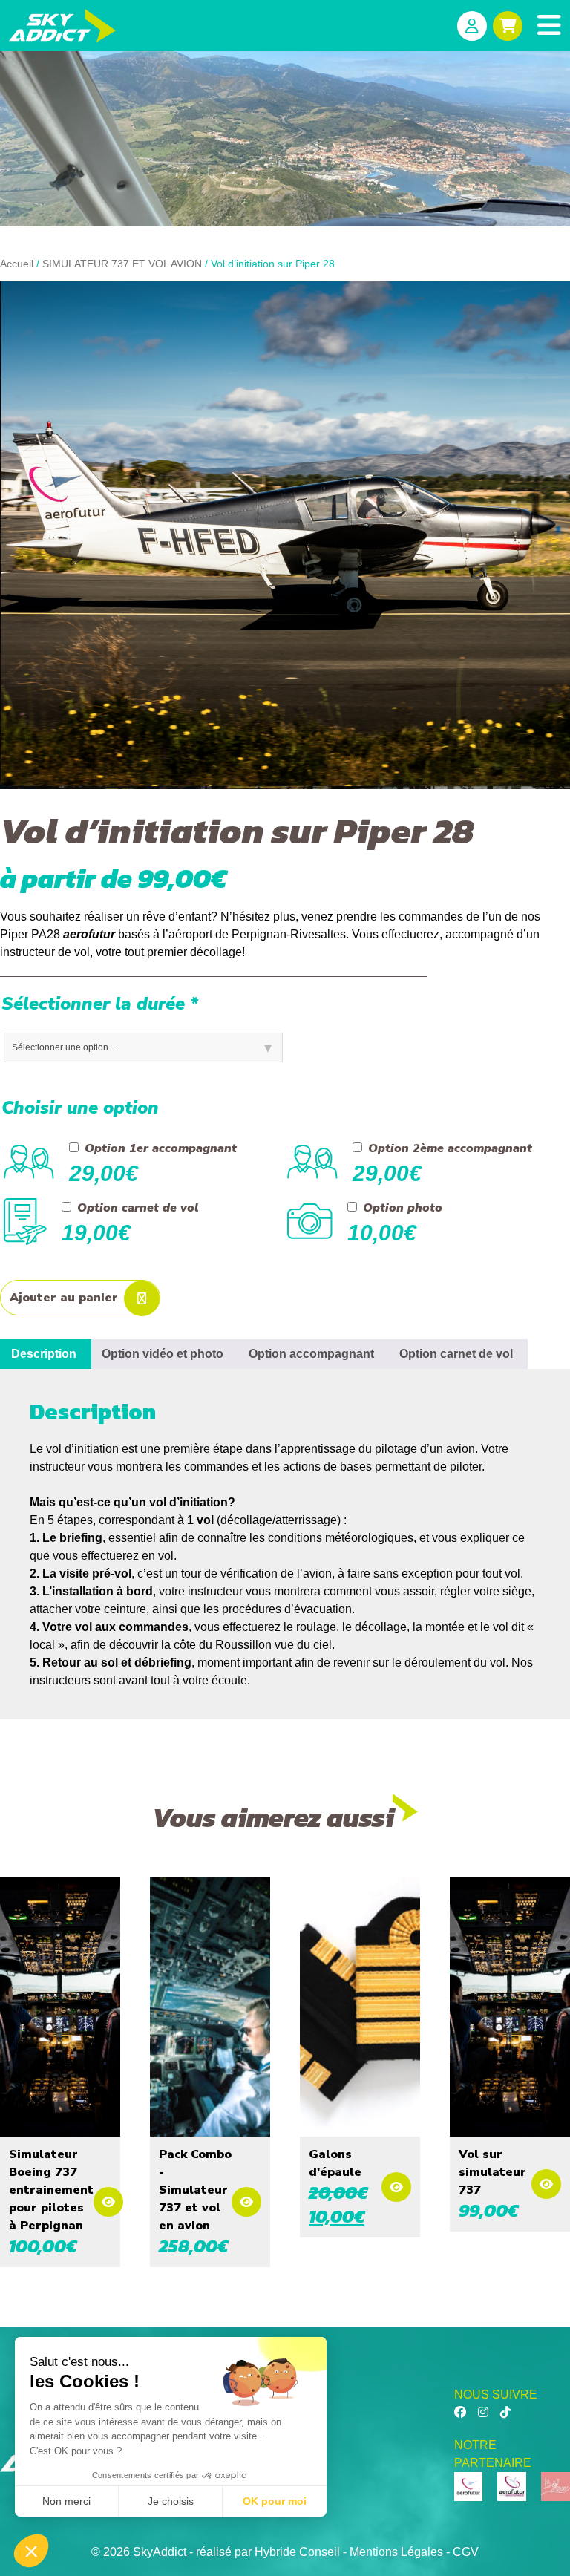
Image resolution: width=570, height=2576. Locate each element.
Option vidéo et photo (163, 1354)
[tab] (163, 1354)
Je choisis (171, 2501)
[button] (31, 2551)
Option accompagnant (311, 1354)
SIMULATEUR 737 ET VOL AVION (122, 264)
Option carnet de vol (456, 1354)
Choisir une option (80, 1108)
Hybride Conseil (297, 2552)
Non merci (66, 2501)
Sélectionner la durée (100, 1004)
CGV (466, 2552)
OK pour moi (275, 2501)
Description (44, 1354)
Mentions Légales (396, 2552)
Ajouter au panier (64, 1298)
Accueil (17, 264)
